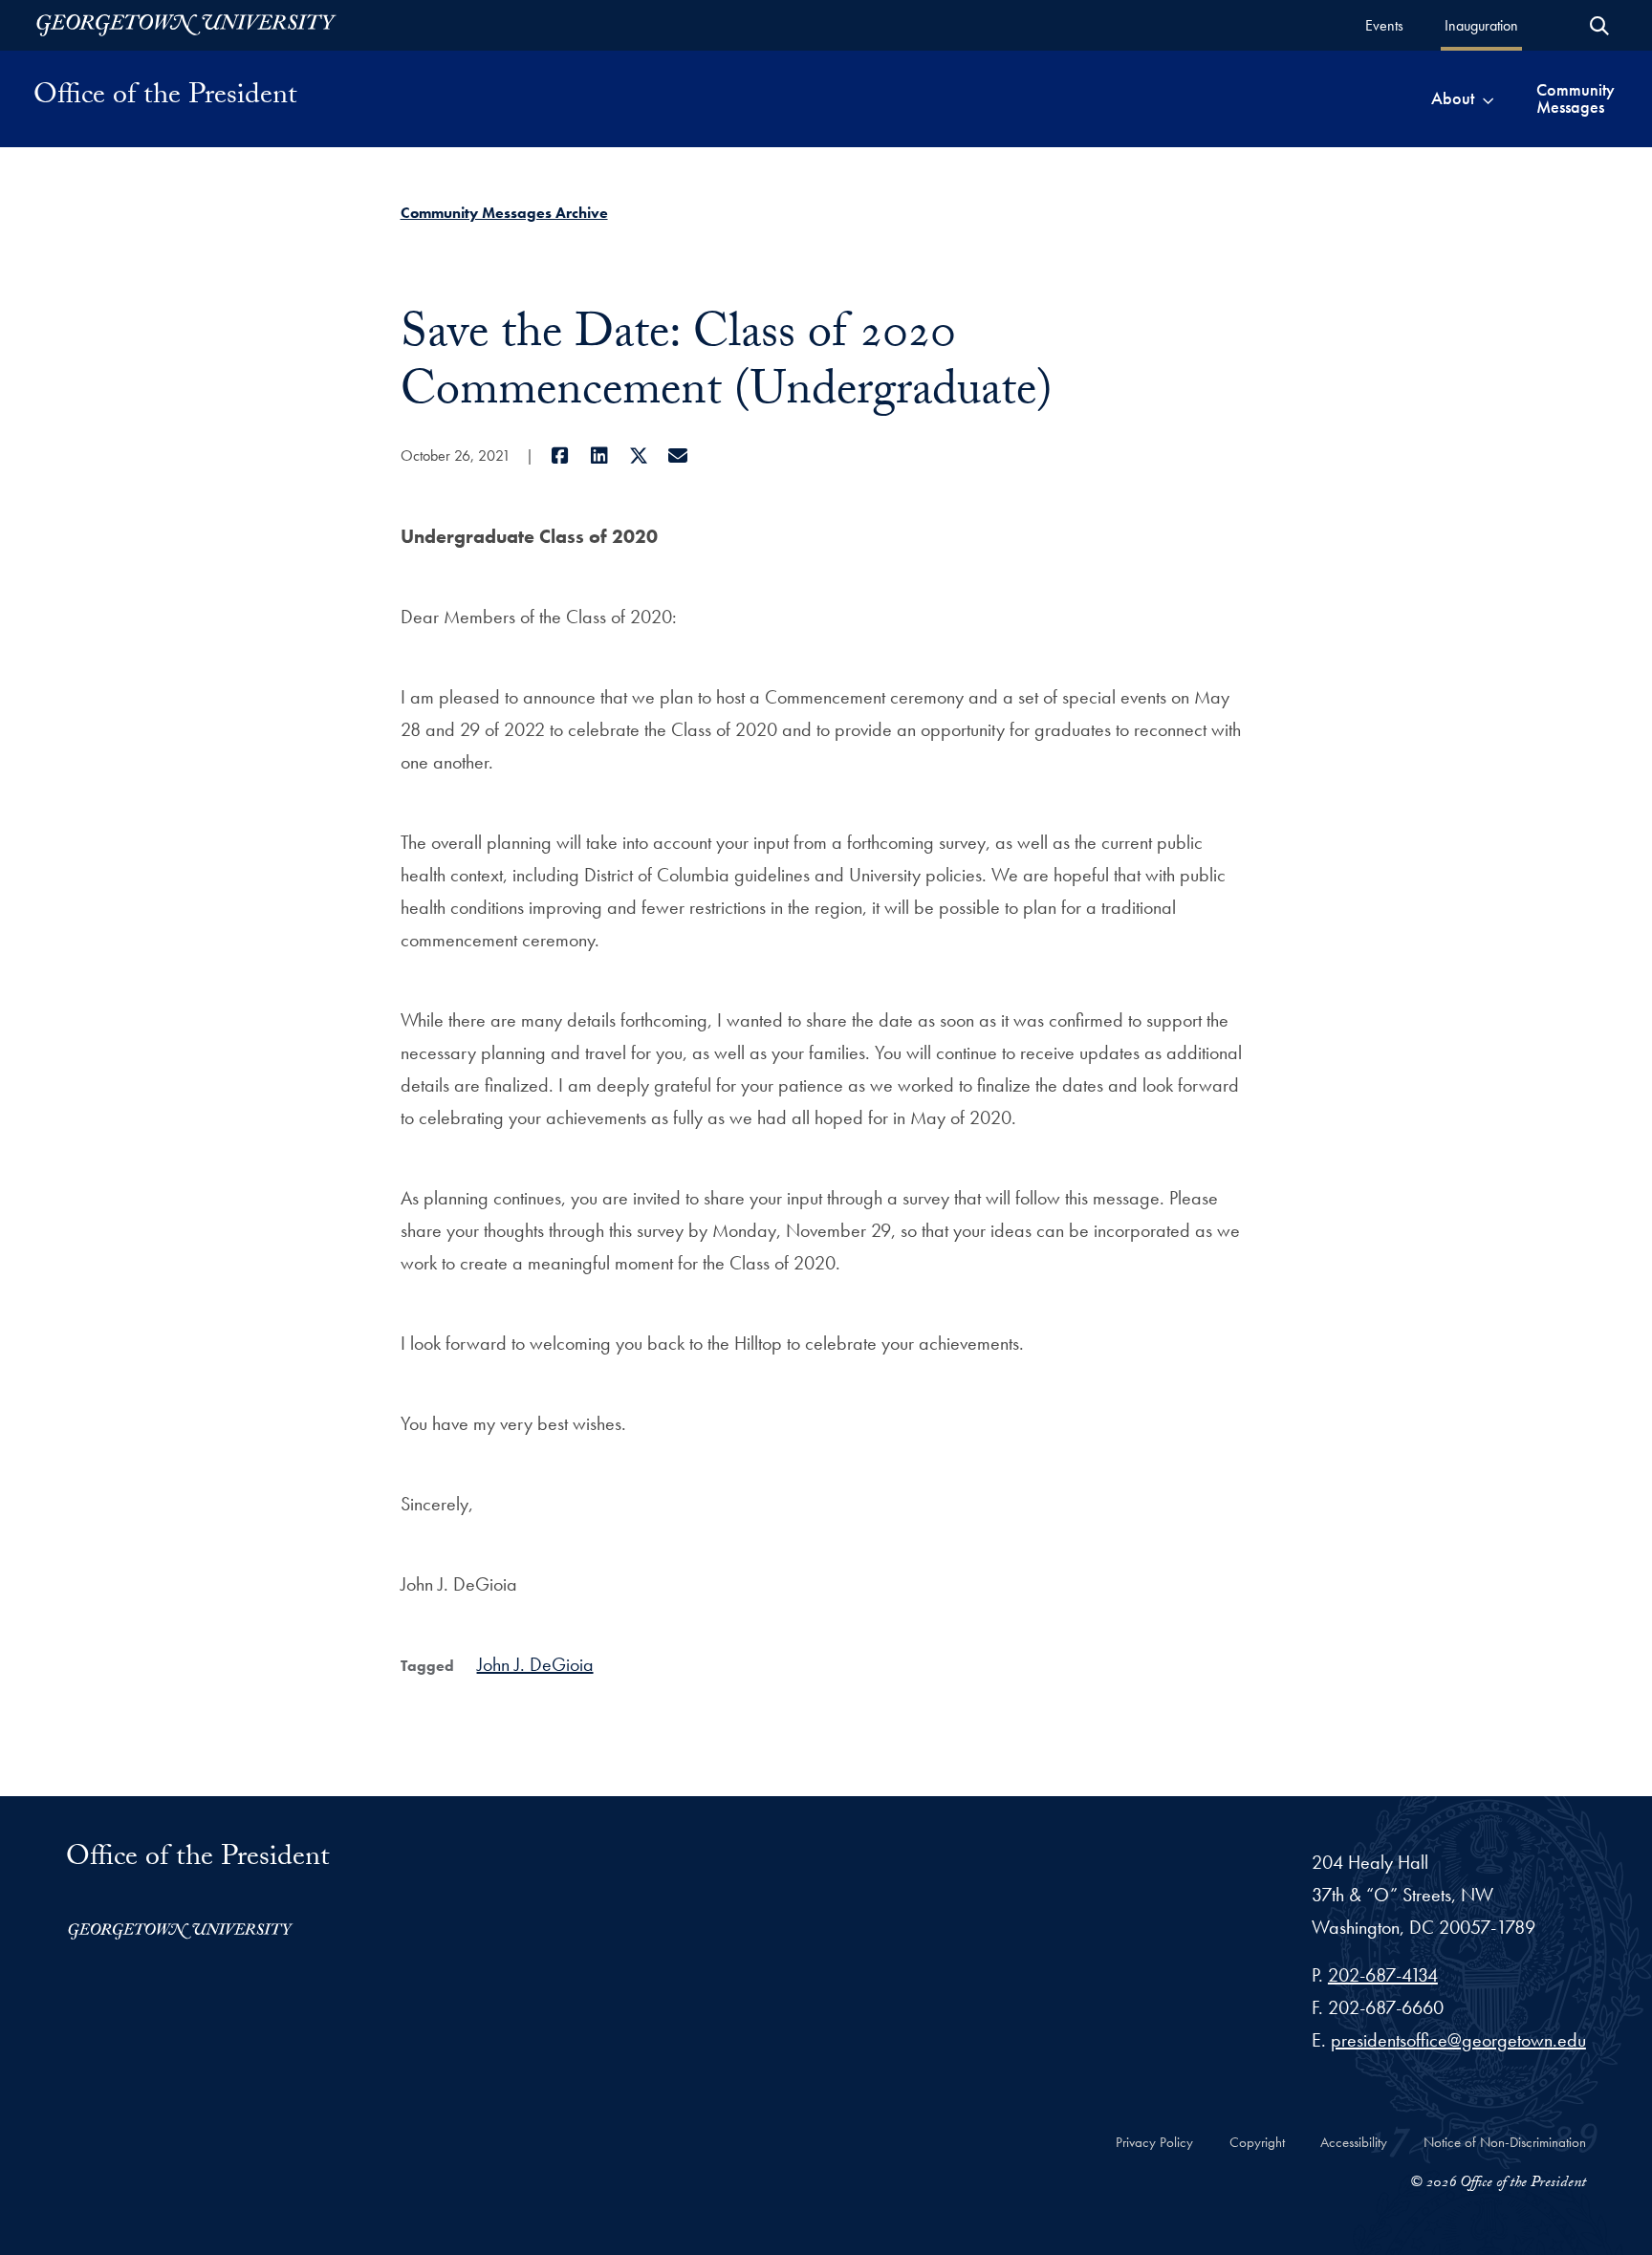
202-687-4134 (1383, 1975)
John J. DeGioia (535, 1664)
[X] (639, 456)
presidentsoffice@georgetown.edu (1458, 2040)
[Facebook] (561, 456)
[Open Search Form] (1599, 26)
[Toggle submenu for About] (1488, 98)
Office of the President (165, 98)
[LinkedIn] (600, 456)
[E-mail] (678, 456)
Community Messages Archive (504, 213)
